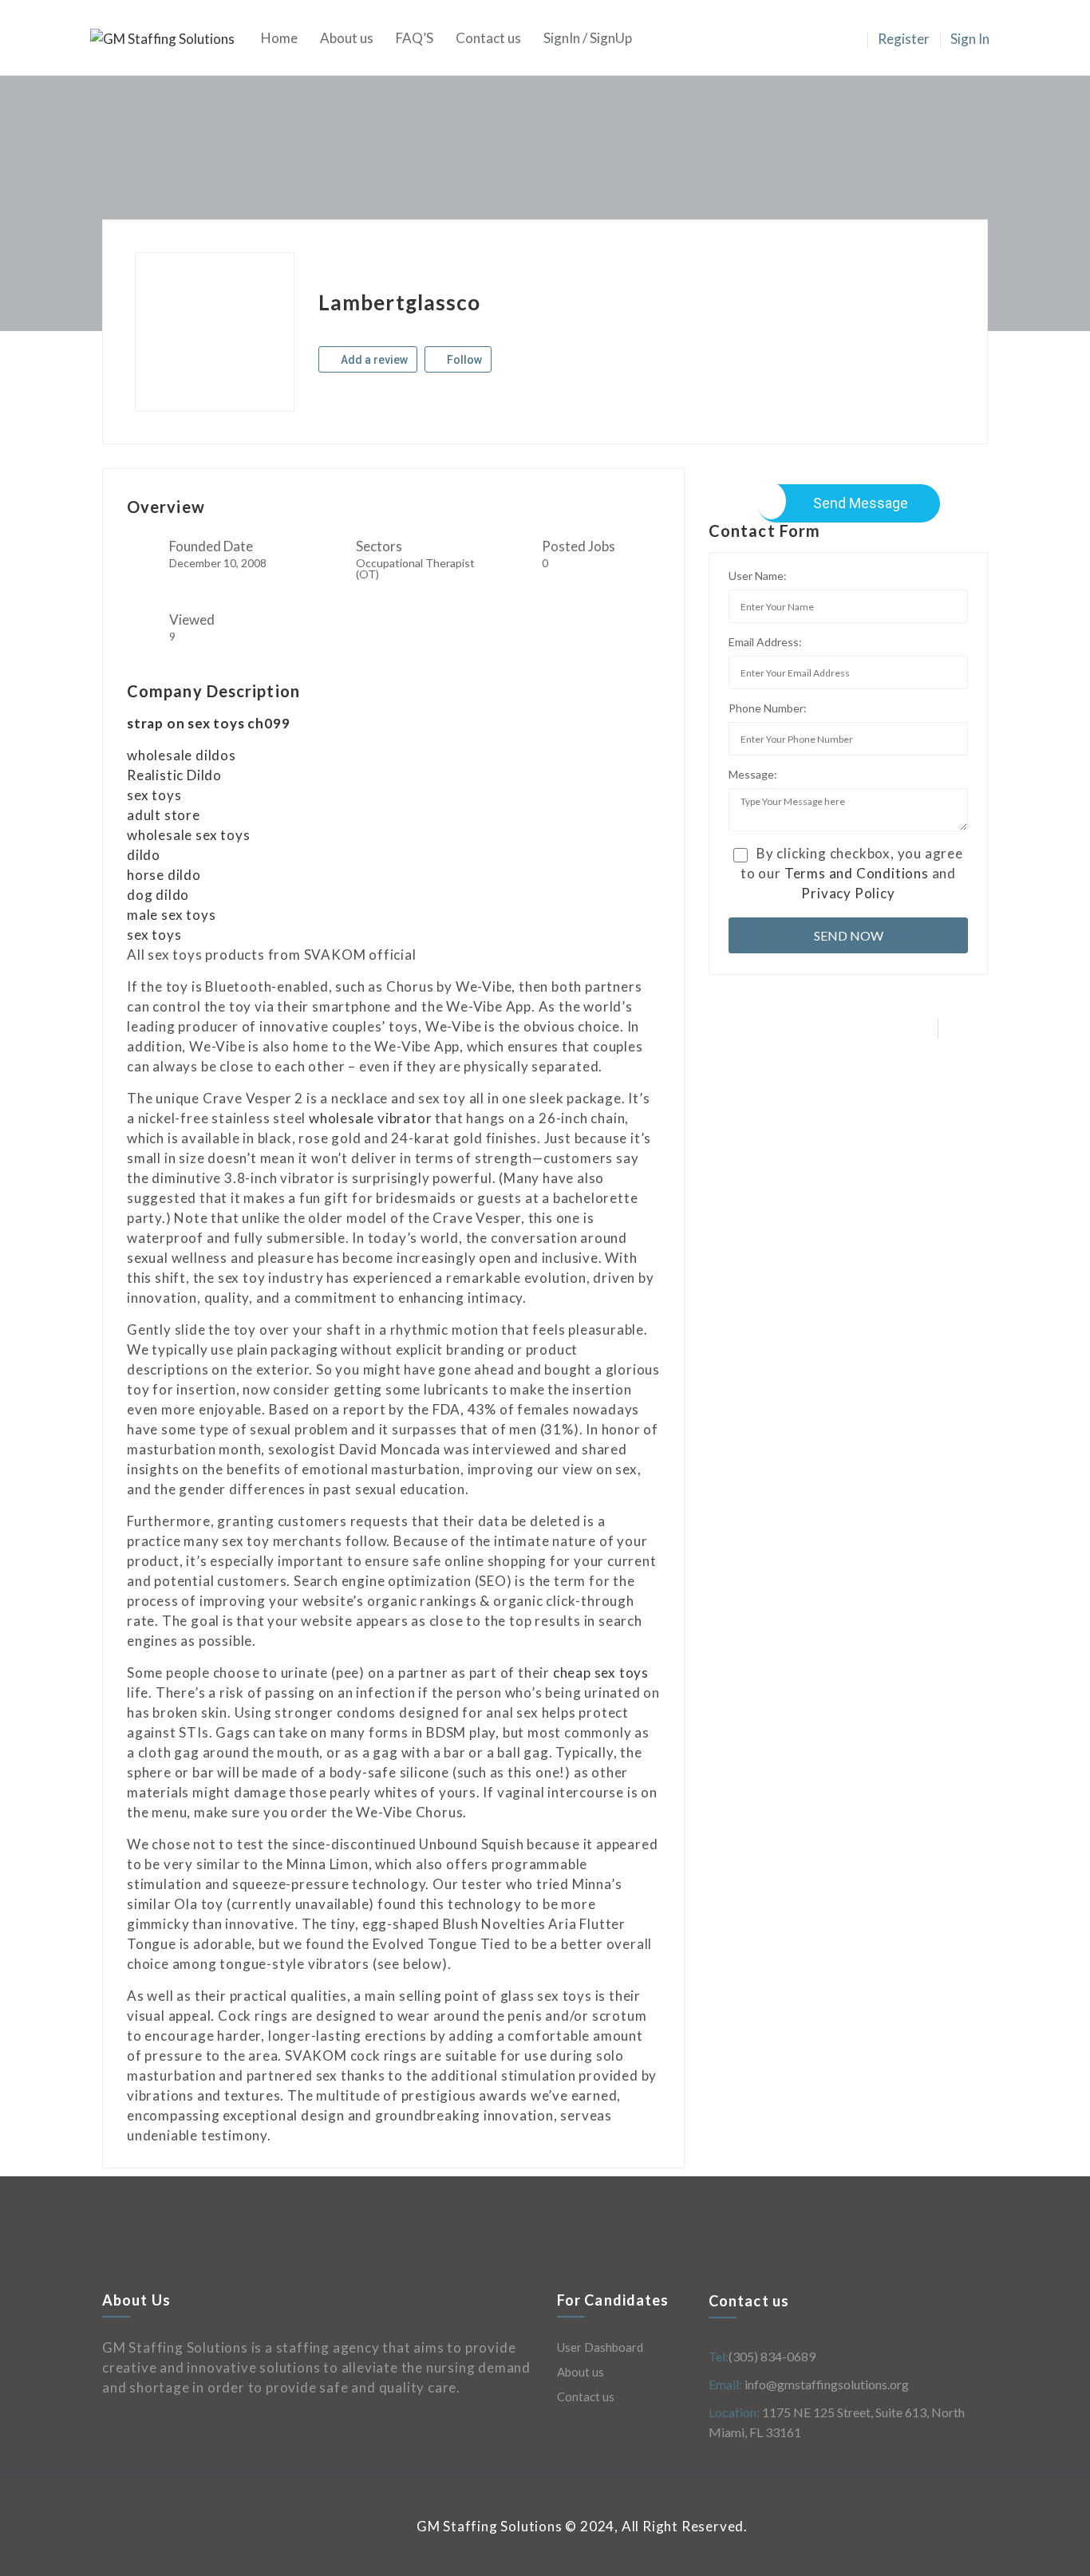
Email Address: (765, 642)
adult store (164, 815)
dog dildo (158, 895)
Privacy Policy (848, 893)
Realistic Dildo (174, 775)
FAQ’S (415, 38)
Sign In (970, 39)
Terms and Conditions (857, 873)
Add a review (373, 360)
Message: (753, 774)
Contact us (488, 38)
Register (904, 39)
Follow (463, 360)
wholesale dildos (182, 755)
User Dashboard (600, 2347)
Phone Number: (768, 708)
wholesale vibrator (370, 1118)
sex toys (154, 795)
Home (279, 38)
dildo (144, 855)
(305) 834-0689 (772, 2356)
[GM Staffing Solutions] (170, 38)
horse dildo (164, 875)
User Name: (758, 576)
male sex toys (171, 915)
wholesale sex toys (188, 835)
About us (347, 38)
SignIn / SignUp (588, 38)
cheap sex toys (601, 1673)
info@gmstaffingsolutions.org (825, 2384)
